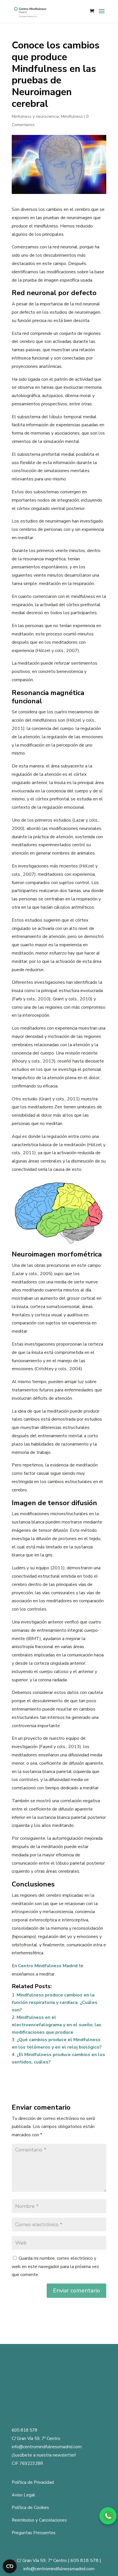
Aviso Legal (23, 2495)
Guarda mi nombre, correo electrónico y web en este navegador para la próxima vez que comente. (55, 2267)
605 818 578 (24, 2430)
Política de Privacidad (33, 2482)
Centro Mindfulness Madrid (48, 1966)
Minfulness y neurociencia (35, 116)
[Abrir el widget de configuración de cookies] (10, 2566)
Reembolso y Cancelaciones (39, 2520)
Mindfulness (72, 116)
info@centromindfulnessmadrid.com (47, 2447)
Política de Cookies (30, 2508)
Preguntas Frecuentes (34, 2533)
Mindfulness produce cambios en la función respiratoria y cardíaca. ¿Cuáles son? (55, 2002)
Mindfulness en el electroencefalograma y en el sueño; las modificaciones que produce (57, 2025)
